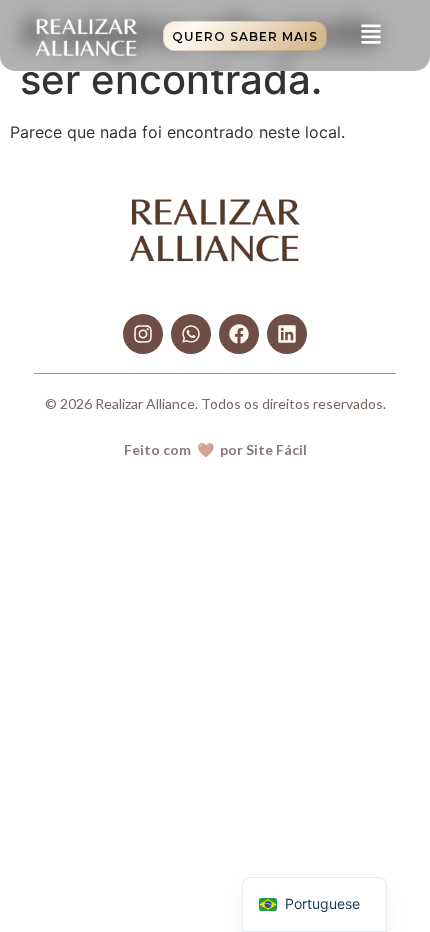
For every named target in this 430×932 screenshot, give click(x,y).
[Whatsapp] (191, 334)
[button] (370, 35)
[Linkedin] (287, 334)
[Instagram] (143, 334)
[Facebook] (239, 334)
